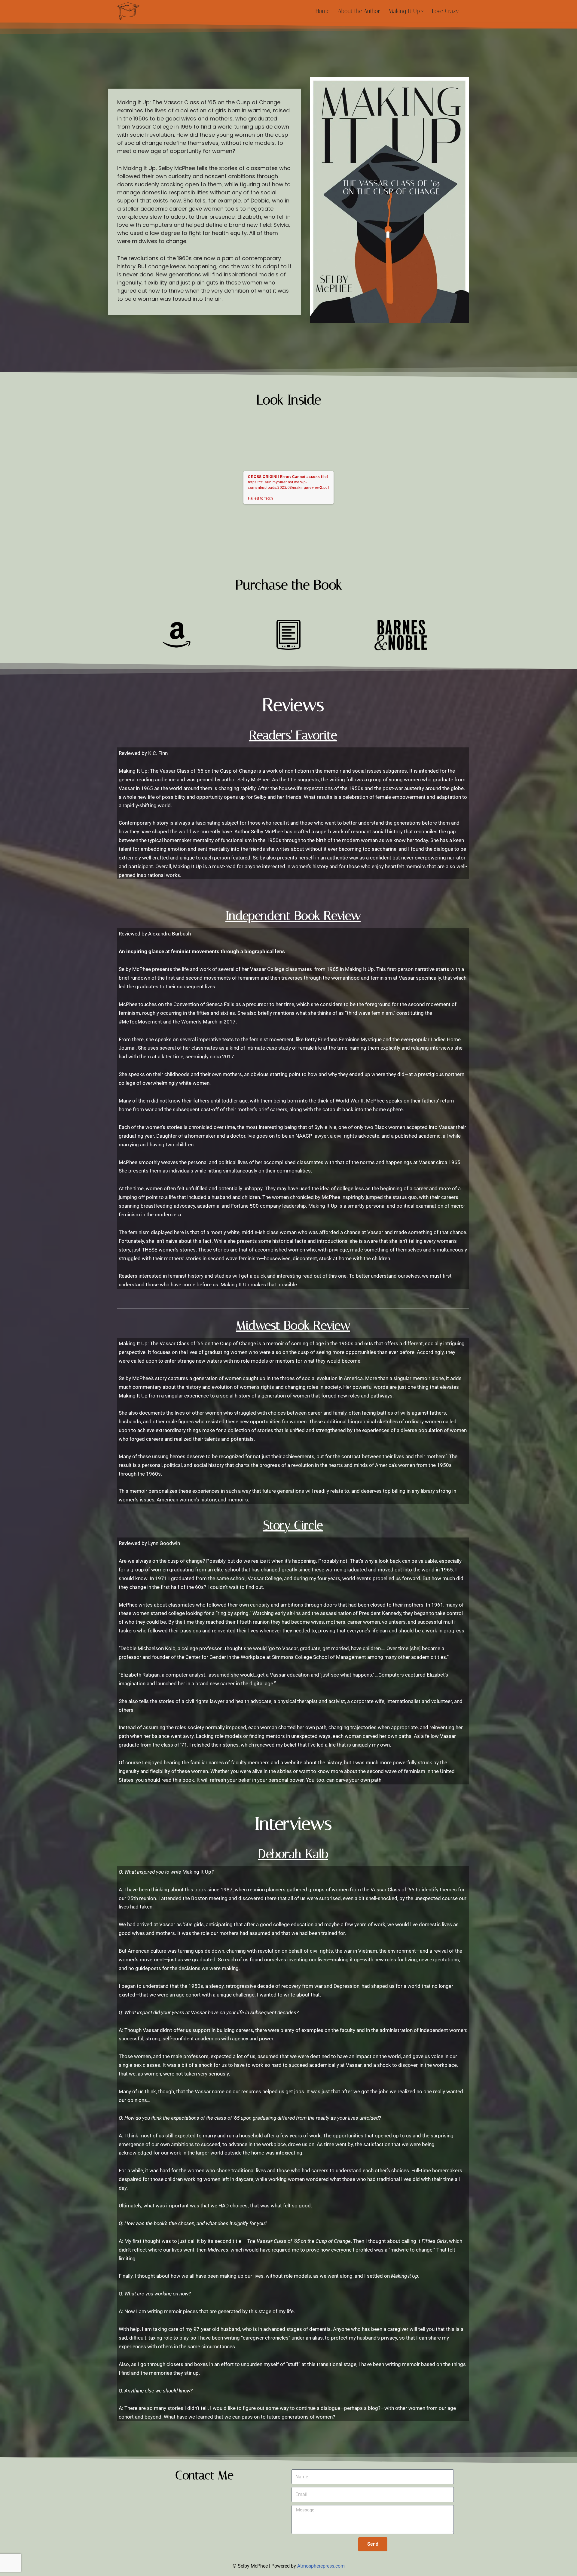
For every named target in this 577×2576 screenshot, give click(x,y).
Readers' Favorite (293, 735)
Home (322, 11)
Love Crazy (445, 11)
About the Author (359, 11)
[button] (422, 11)
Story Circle (293, 1525)
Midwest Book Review (293, 1325)
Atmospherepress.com (321, 2566)
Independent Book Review (293, 916)
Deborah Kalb (293, 1854)
